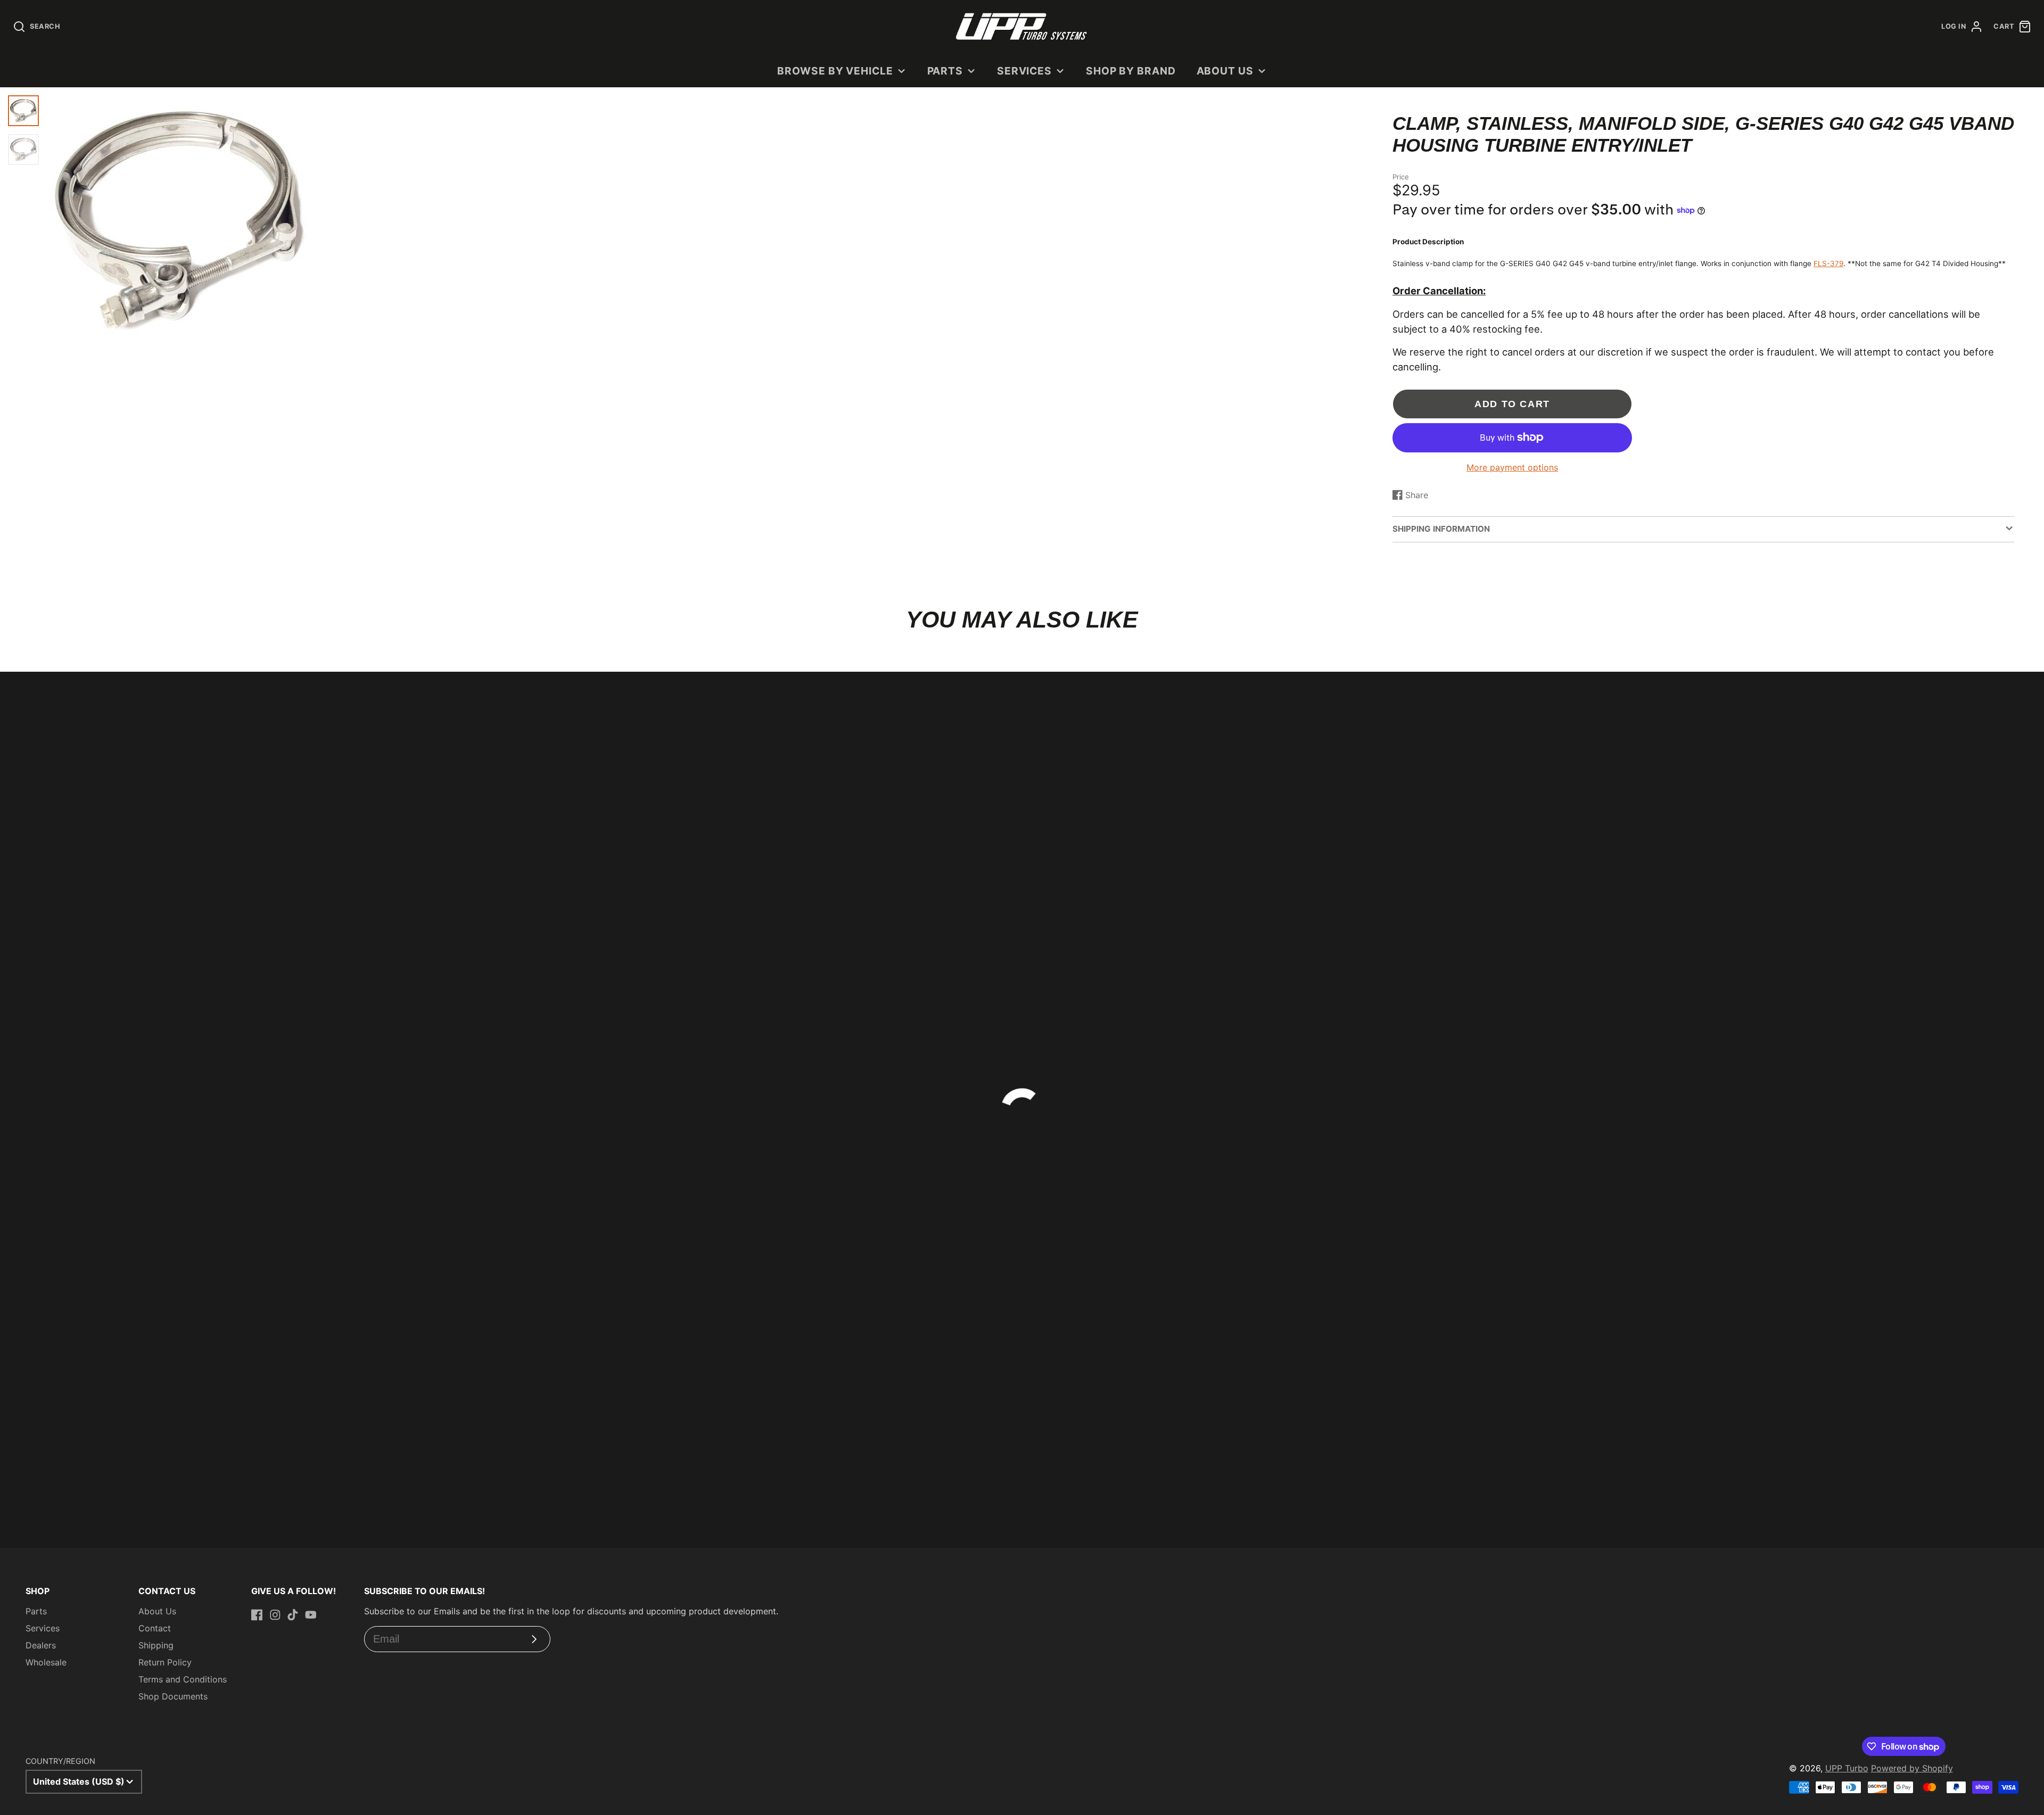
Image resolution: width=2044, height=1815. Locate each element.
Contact (155, 1628)
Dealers (41, 1645)
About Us (1225, 71)
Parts (945, 71)
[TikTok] (293, 1615)
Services (1025, 71)
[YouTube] (311, 1615)
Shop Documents (173, 1696)
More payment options (1512, 467)
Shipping (156, 1645)
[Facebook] (257, 1615)
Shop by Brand (1131, 71)
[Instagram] (275, 1615)
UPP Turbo (1847, 1768)
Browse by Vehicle (835, 71)
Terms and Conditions (183, 1679)
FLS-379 (1828, 263)
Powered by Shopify (1912, 1768)
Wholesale (46, 1662)
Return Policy (165, 1662)
